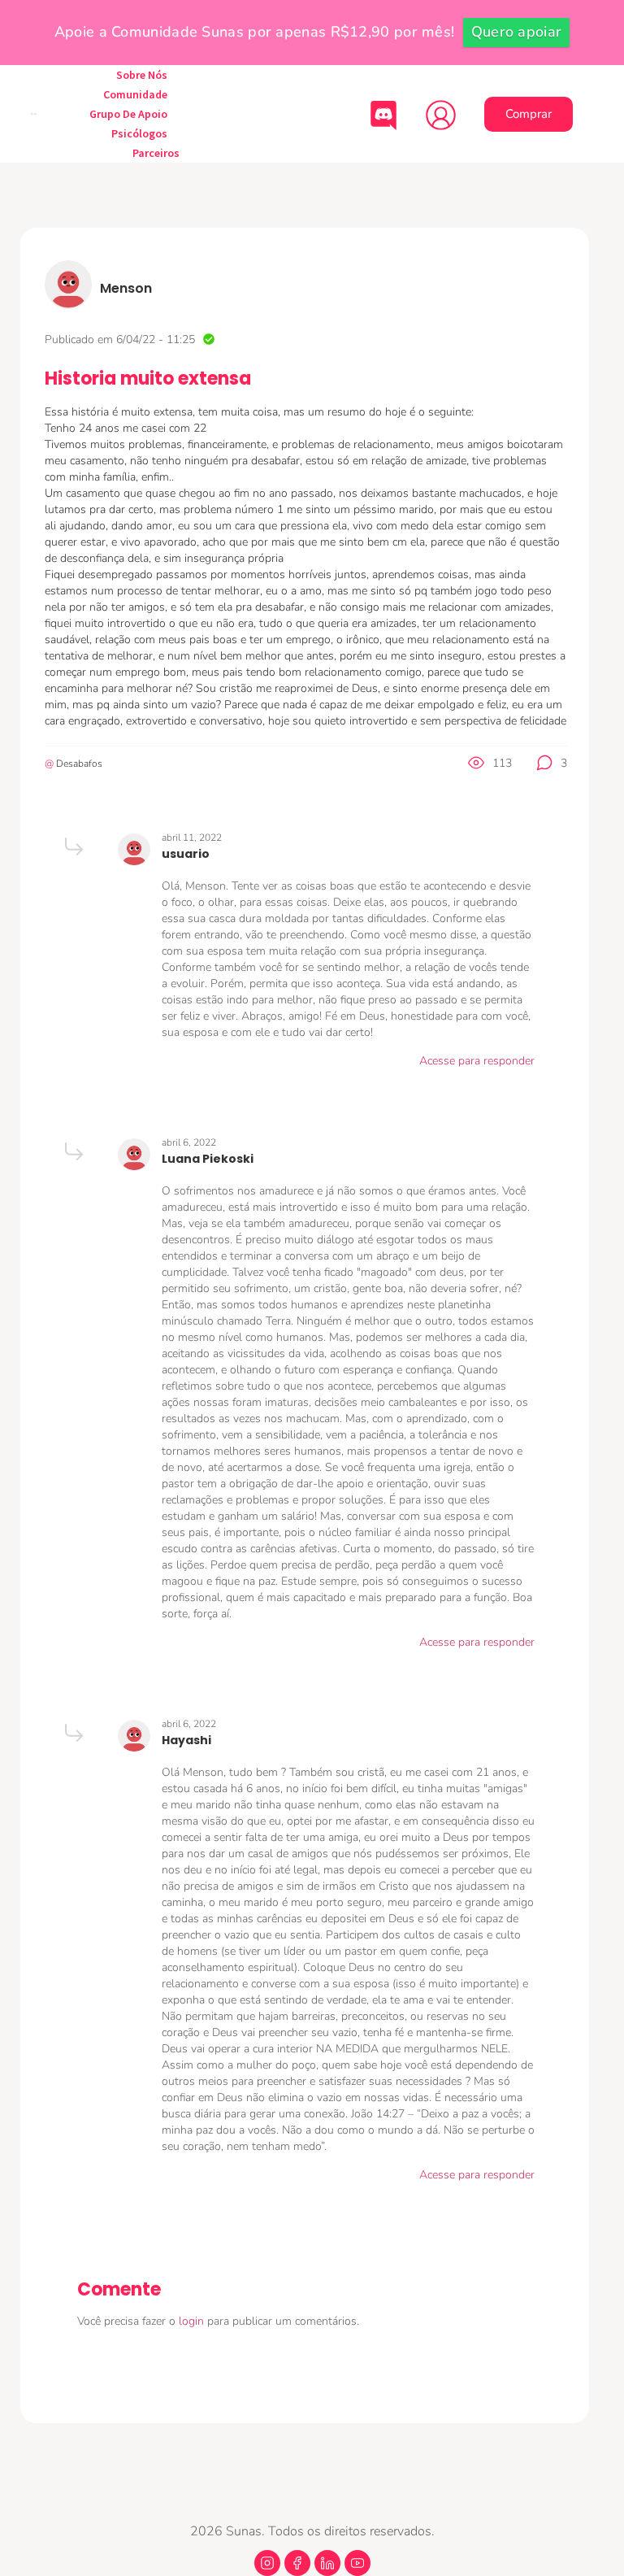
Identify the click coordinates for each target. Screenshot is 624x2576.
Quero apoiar (517, 32)
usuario (186, 854)
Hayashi (186, 1740)
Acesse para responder (477, 1061)
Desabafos (79, 764)
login (193, 2321)
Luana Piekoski (208, 1159)
